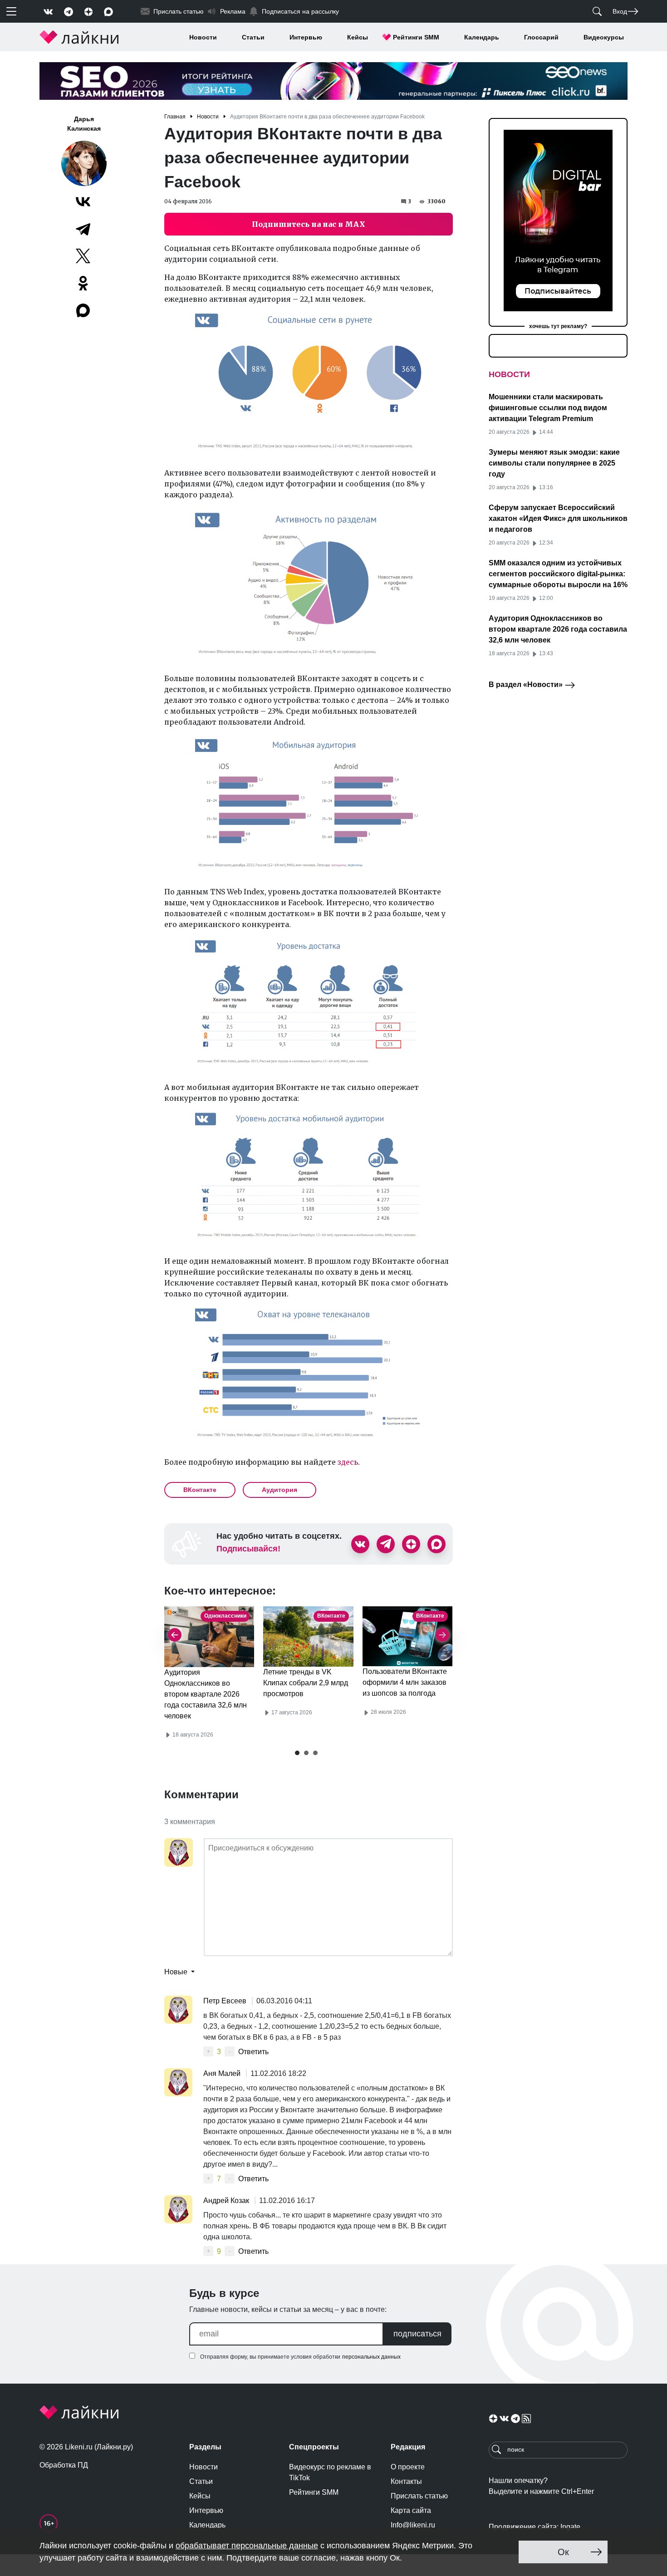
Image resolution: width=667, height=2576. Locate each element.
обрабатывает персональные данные (247, 2546)
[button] (297, 1753)
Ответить (253, 2052)
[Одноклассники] (83, 283)
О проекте (408, 2467)
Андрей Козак (227, 2201)
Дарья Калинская (84, 124)
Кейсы (358, 37)
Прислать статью (419, 2496)
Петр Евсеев (226, 2001)
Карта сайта (411, 2510)
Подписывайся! (248, 1549)
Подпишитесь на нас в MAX (309, 224)
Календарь (482, 37)
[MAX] (84, 310)
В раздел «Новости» (527, 684)
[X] (83, 256)
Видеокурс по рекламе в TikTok (330, 2472)
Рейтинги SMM (416, 37)
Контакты (406, 2481)
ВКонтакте (200, 1490)
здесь (348, 1462)
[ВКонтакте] (83, 201)
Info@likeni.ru (413, 2525)
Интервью (306, 37)
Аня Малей (223, 2073)
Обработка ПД (64, 2465)
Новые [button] (177, 1972)
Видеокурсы (604, 37)
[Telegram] (83, 229)
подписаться (417, 2334)
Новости (203, 37)
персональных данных (371, 2357)
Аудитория (280, 1490)
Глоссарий (541, 37)
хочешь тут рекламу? (558, 326)
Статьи (253, 37)
